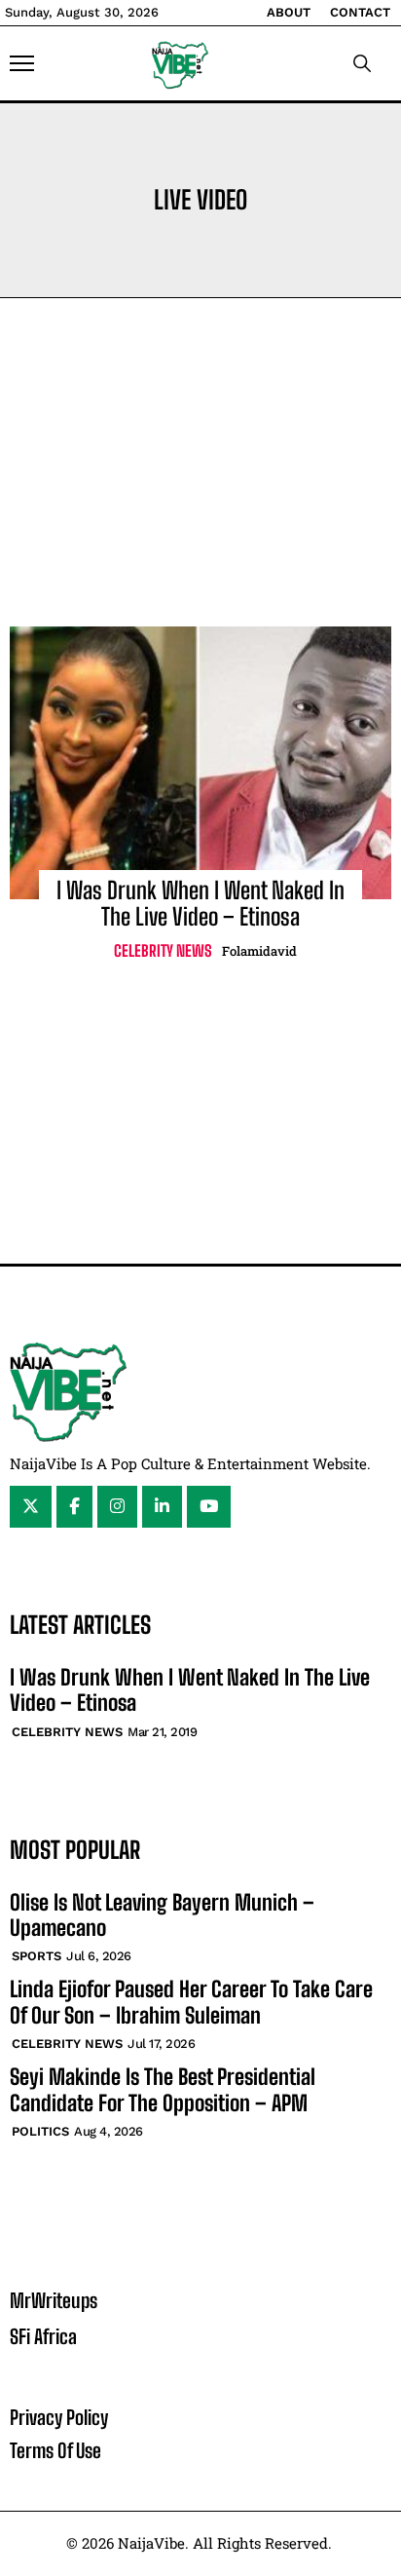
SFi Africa (43, 2336)
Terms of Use (55, 2450)
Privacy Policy (59, 2417)
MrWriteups (54, 2300)
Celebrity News (163, 950)
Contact (360, 12)
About (289, 12)
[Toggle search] (362, 63)
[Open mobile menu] (22, 63)
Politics (40, 2131)
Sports (36, 1956)
